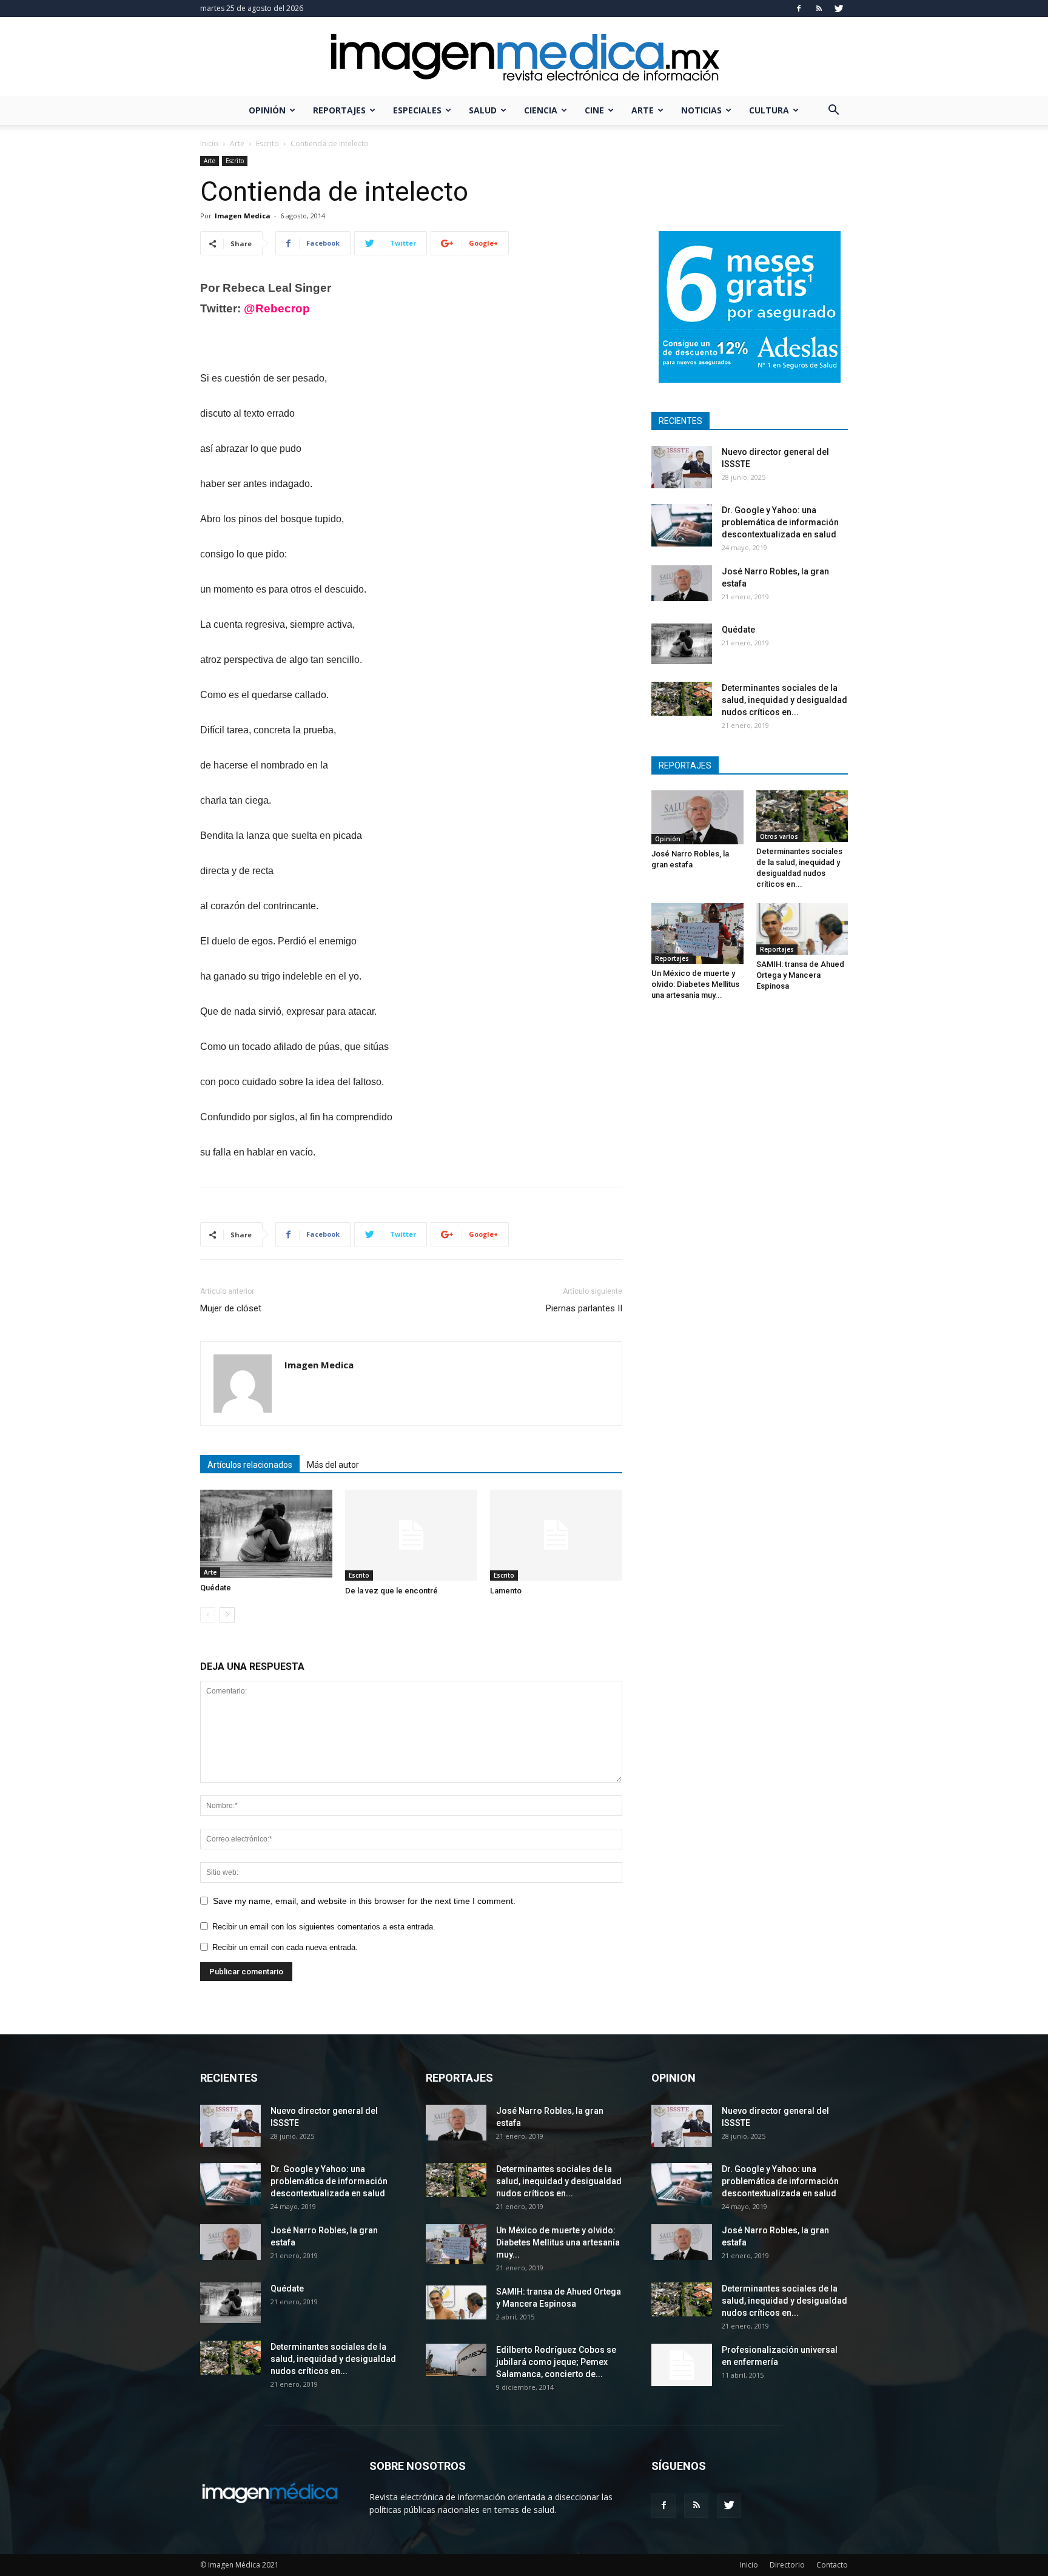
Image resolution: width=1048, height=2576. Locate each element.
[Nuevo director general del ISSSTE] (682, 467)
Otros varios (779, 836)
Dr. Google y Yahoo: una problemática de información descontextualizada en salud (780, 522)
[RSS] (819, 8)
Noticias (701, 110)
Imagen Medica (243, 216)
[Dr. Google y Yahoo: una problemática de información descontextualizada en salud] (682, 525)
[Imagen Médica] (524, 57)
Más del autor (333, 1465)
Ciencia (541, 110)
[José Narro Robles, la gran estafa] (682, 583)
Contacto (832, 2565)
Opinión (267, 110)
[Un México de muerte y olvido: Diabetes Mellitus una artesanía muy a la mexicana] (697, 933)
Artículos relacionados (250, 1465)
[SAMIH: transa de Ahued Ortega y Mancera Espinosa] (802, 929)
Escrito (267, 143)
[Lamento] (556, 1535)
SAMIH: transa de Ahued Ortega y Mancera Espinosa (800, 975)
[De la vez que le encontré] (411, 1535)
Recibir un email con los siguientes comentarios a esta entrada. (324, 1927)
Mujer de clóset (231, 1308)
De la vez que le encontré (391, 1591)
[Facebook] (799, 8)
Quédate (216, 1588)
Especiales (417, 110)
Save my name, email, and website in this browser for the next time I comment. (364, 1901)
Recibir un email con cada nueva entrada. (285, 1947)
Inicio (209, 143)
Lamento (506, 1591)
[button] (833, 111)
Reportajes (339, 110)
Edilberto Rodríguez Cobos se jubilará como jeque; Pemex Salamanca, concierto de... (556, 2362)
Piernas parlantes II (584, 1308)
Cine (594, 110)
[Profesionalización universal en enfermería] (682, 2365)
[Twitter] (839, 8)
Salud (483, 110)
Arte (643, 110)
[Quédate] (266, 1534)
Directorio (787, 2565)
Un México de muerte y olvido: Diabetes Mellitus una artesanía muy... (695, 984)
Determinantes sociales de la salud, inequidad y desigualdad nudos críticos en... (784, 700)
